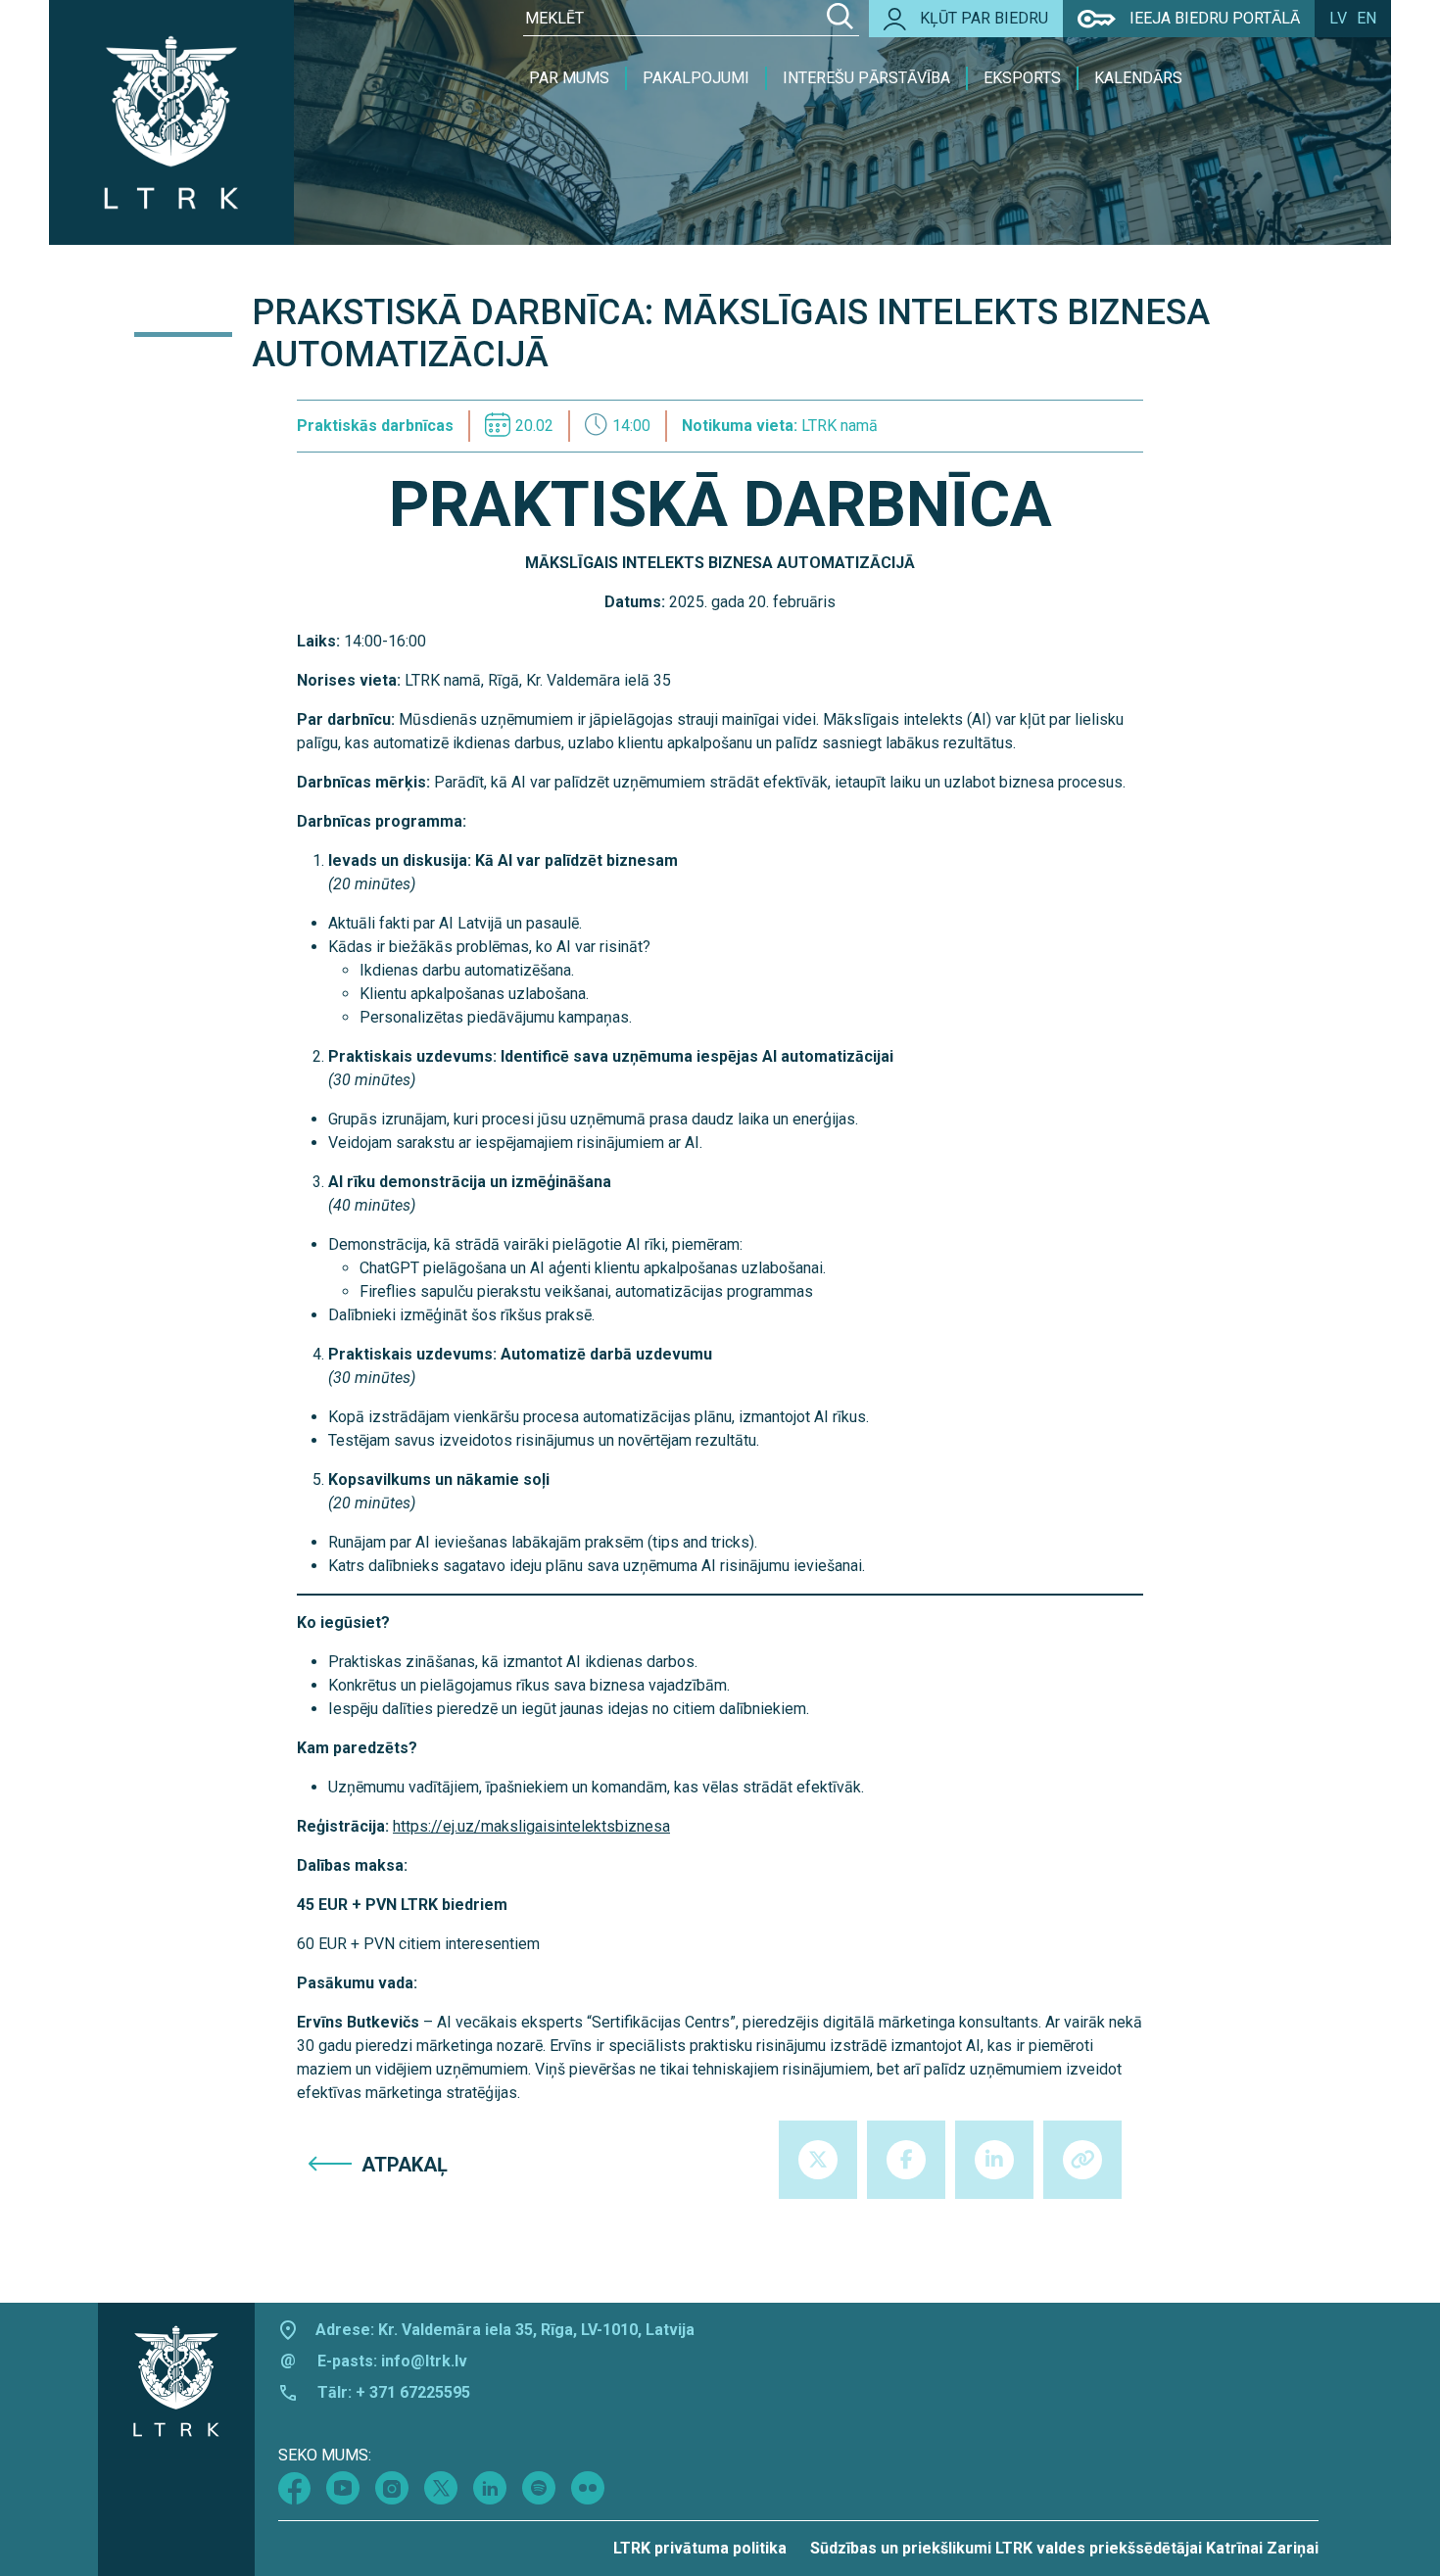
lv (1338, 18)
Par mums (569, 78)
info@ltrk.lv (424, 2361)
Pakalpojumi (696, 78)
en (1367, 18)
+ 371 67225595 (413, 2392)
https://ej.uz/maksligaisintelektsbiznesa (531, 1826)
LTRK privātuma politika (700, 2548)
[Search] (840, 19)
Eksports (1022, 78)
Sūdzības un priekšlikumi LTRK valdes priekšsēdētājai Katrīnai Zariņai (1064, 2548)
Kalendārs (1138, 78)
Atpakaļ (405, 2165)
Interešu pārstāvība (866, 78)
